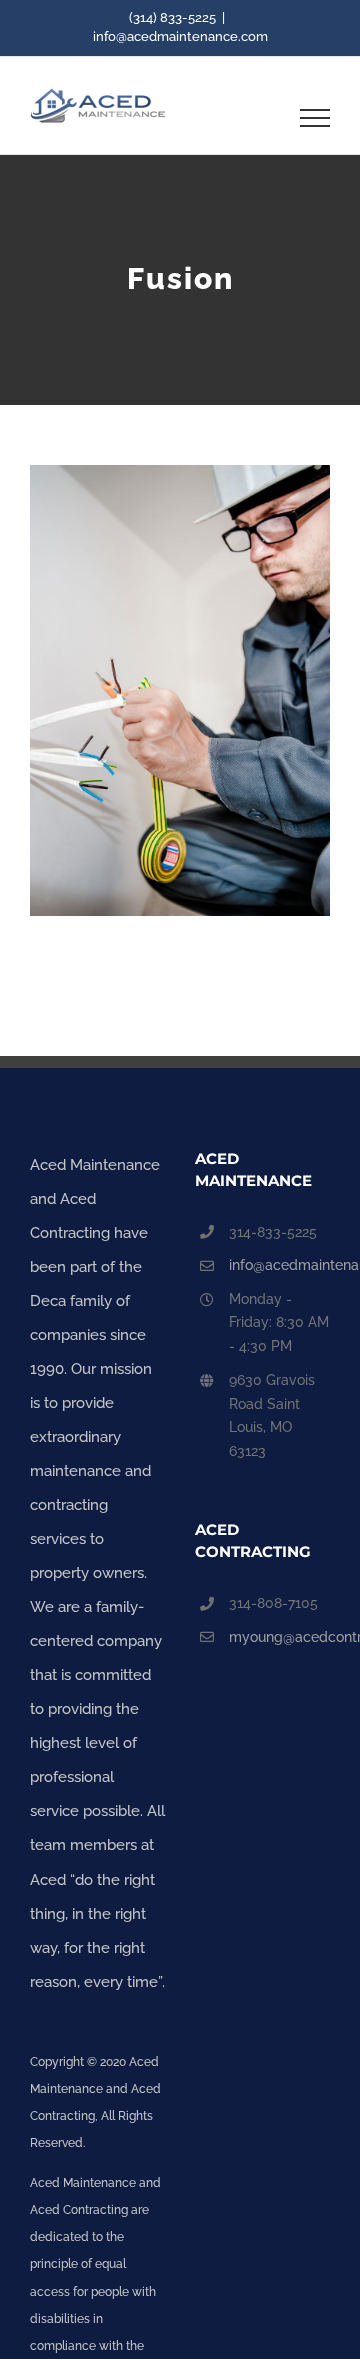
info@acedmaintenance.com (180, 36)
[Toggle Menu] (315, 118)
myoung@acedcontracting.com (279, 1637)
